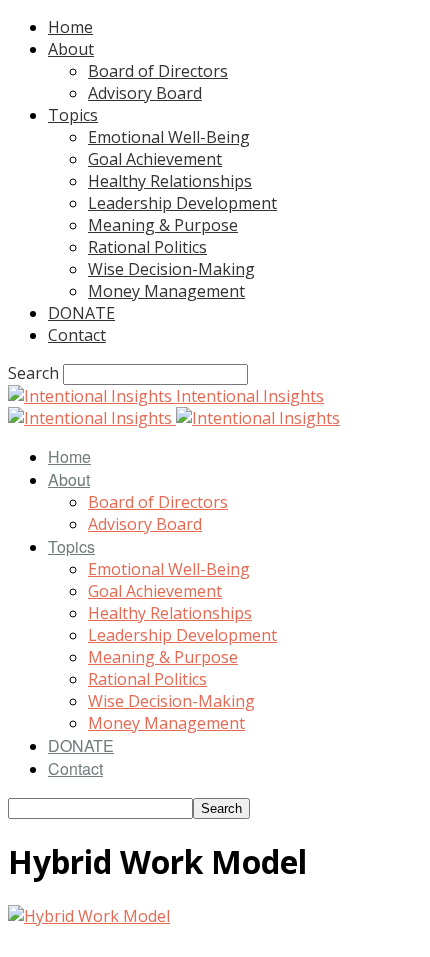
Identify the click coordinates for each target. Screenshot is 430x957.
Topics (73, 115)
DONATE (81, 313)
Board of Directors (158, 71)
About (71, 49)
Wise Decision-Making (171, 269)
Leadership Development (182, 203)
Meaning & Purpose (163, 225)
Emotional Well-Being (169, 137)
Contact (77, 335)
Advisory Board (145, 93)
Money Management (166, 291)
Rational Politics (147, 247)
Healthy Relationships (170, 181)
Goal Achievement (155, 159)
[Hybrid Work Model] (89, 916)
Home (70, 27)
